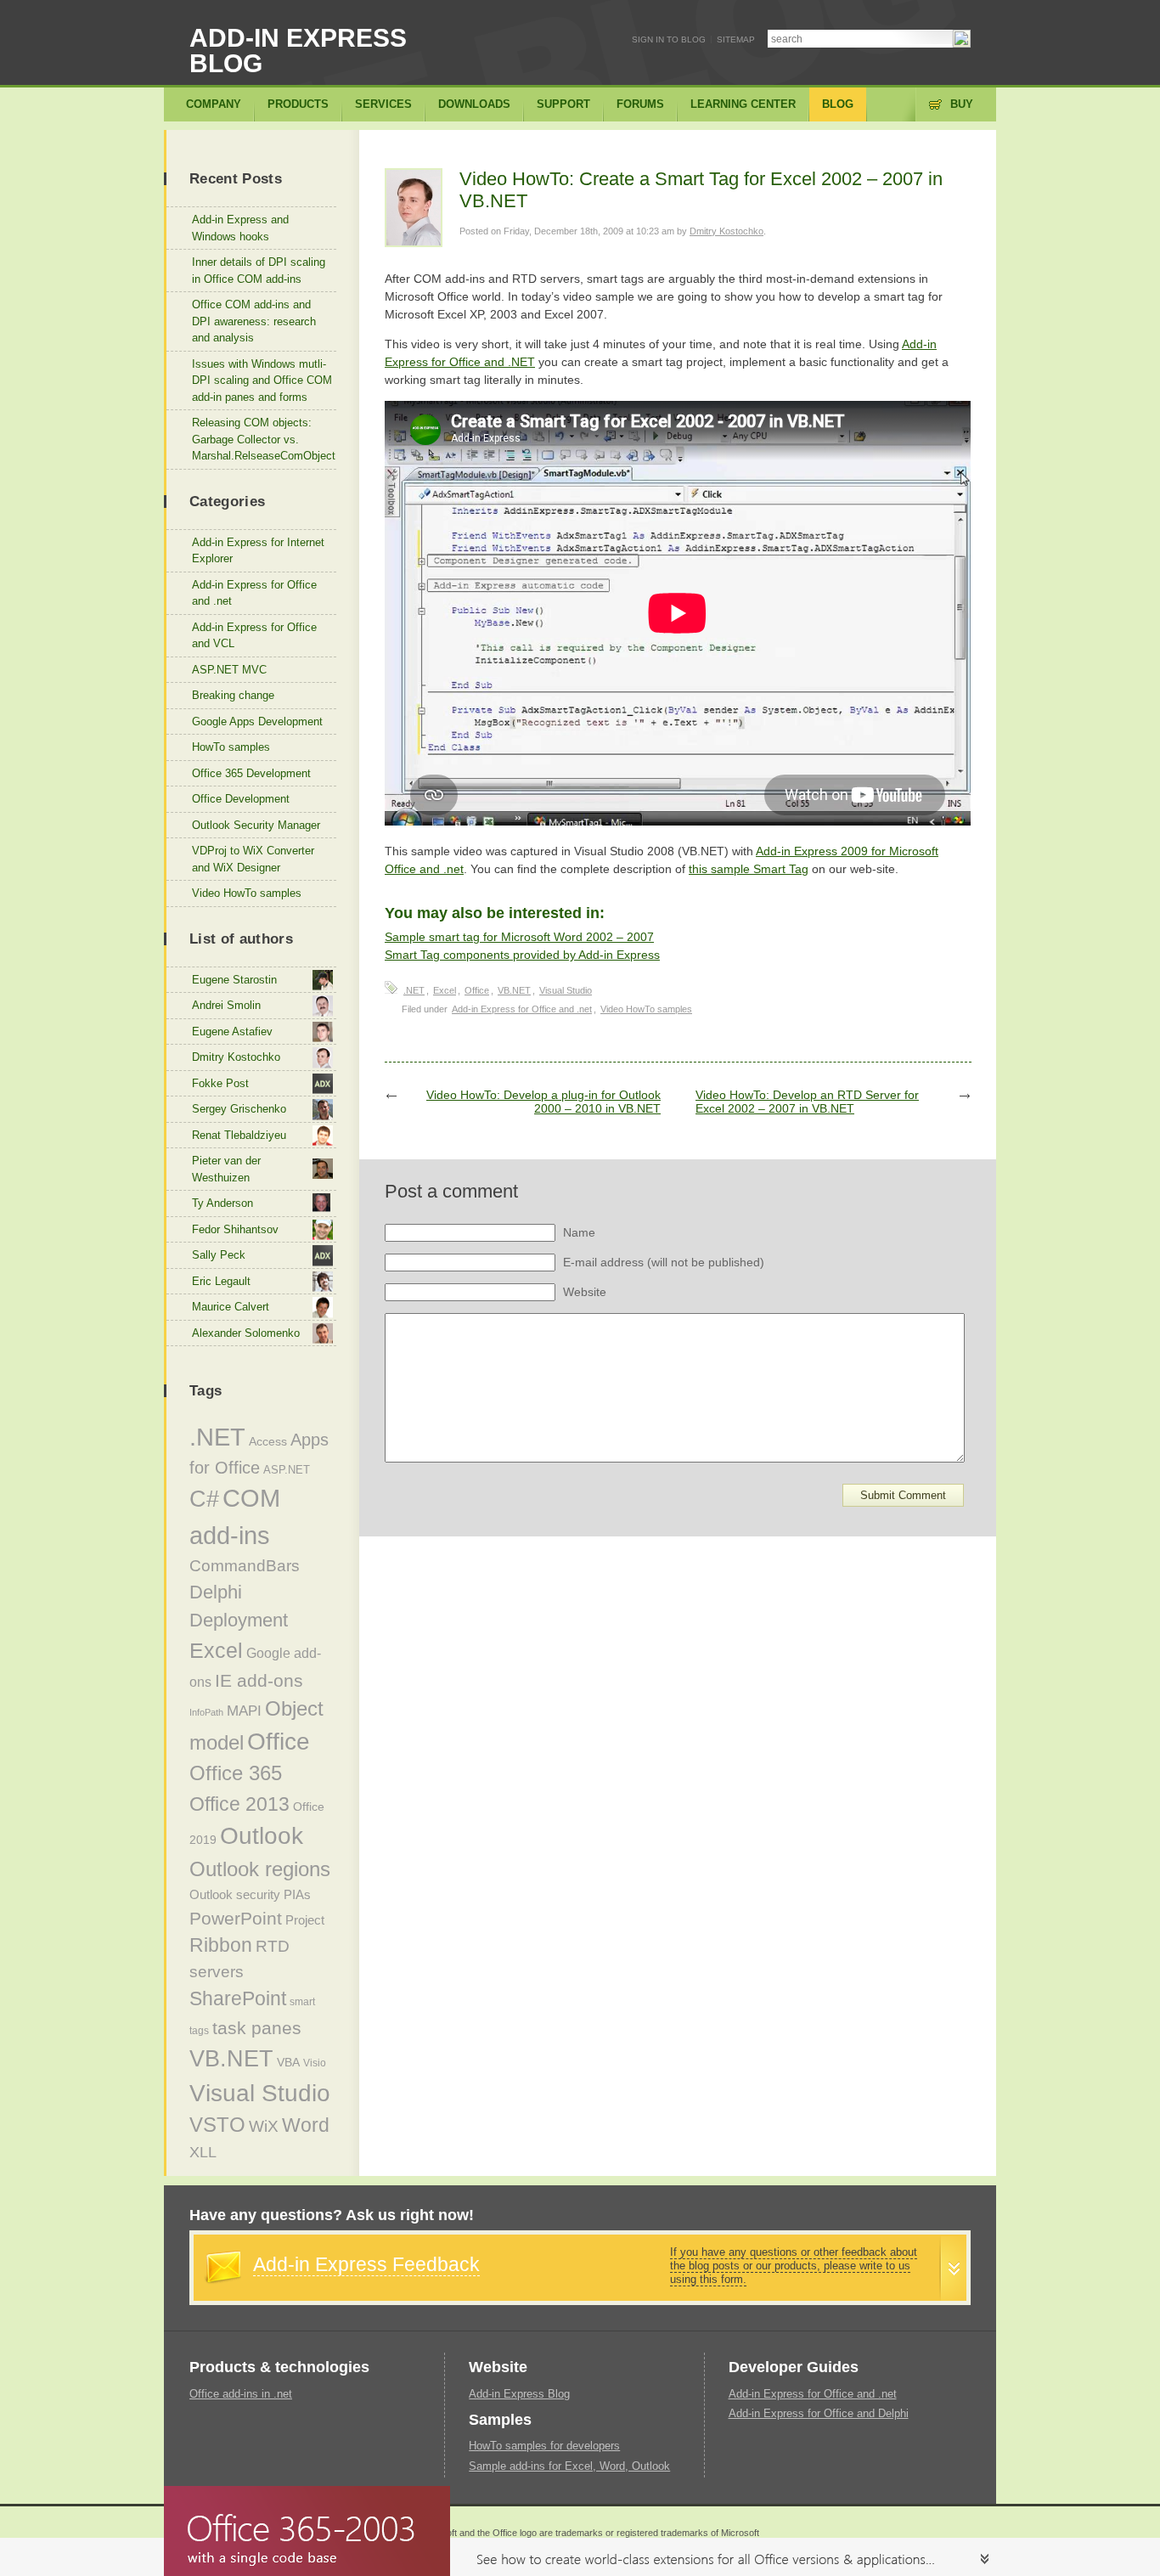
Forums (640, 104)
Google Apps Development (257, 722)
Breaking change (233, 695)
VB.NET (514, 990)
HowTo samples (231, 747)
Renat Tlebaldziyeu (239, 1135)
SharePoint (238, 1998)
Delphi (216, 1592)
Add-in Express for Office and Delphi (819, 2413)
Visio (315, 2063)
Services (383, 104)
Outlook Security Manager (256, 825)
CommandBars (245, 1566)
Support (563, 104)
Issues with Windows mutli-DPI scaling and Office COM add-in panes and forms (262, 380)
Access (268, 1441)
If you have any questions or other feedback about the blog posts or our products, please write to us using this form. (794, 2266)
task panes (257, 2028)
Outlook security (235, 1894)
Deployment (239, 1620)
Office (477, 990)
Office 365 (236, 1773)
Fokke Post (220, 1083)
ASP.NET (287, 1470)
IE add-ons (259, 1680)
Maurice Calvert (231, 1307)
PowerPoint (236, 1918)
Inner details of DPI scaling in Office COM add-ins (259, 271)
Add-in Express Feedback (366, 2264)
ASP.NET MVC (229, 670)
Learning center (743, 104)
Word (306, 2125)
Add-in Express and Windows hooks (240, 228)
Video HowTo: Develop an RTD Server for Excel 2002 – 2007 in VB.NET (807, 1102)
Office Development (241, 799)
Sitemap (736, 39)
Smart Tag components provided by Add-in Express (522, 955)
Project (305, 1920)
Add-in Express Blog (298, 51)
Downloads (474, 104)
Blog (838, 104)
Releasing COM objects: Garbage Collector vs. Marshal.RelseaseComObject (264, 439)
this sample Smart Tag (749, 869)
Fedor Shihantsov (235, 1229)
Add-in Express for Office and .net (522, 1009)
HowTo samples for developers (544, 2446)
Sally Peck (219, 1255)
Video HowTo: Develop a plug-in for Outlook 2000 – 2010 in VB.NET (543, 1102)
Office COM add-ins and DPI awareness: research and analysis (254, 321)
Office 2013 (239, 1804)
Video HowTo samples (646, 1009)
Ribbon (221, 1945)
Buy (962, 104)
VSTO (217, 2125)
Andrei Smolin (226, 1005)
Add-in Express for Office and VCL (254, 636)
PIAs (297, 1894)
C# (204, 1499)
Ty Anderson (222, 1203)
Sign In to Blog (669, 39)
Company (214, 104)
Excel (445, 990)
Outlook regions (260, 1869)
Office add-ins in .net (241, 2394)
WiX (264, 2126)
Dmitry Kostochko (726, 231)
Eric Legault (221, 1281)
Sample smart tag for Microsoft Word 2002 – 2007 (519, 937)
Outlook (262, 1836)
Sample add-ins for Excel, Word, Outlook (569, 2466)
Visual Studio (566, 990)
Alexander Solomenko (246, 1333)
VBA (288, 2062)
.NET (414, 990)
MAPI (244, 1711)
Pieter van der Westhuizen (226, 1169)
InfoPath (206, 1712)
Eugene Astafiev (232, 1032)
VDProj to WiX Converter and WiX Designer (253, 859)
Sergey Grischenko (239, 1109)
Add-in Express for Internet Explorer (258, 551)
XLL (203, 2152)
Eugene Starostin (234, 980)
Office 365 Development (251, 773)
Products (298, 104)
